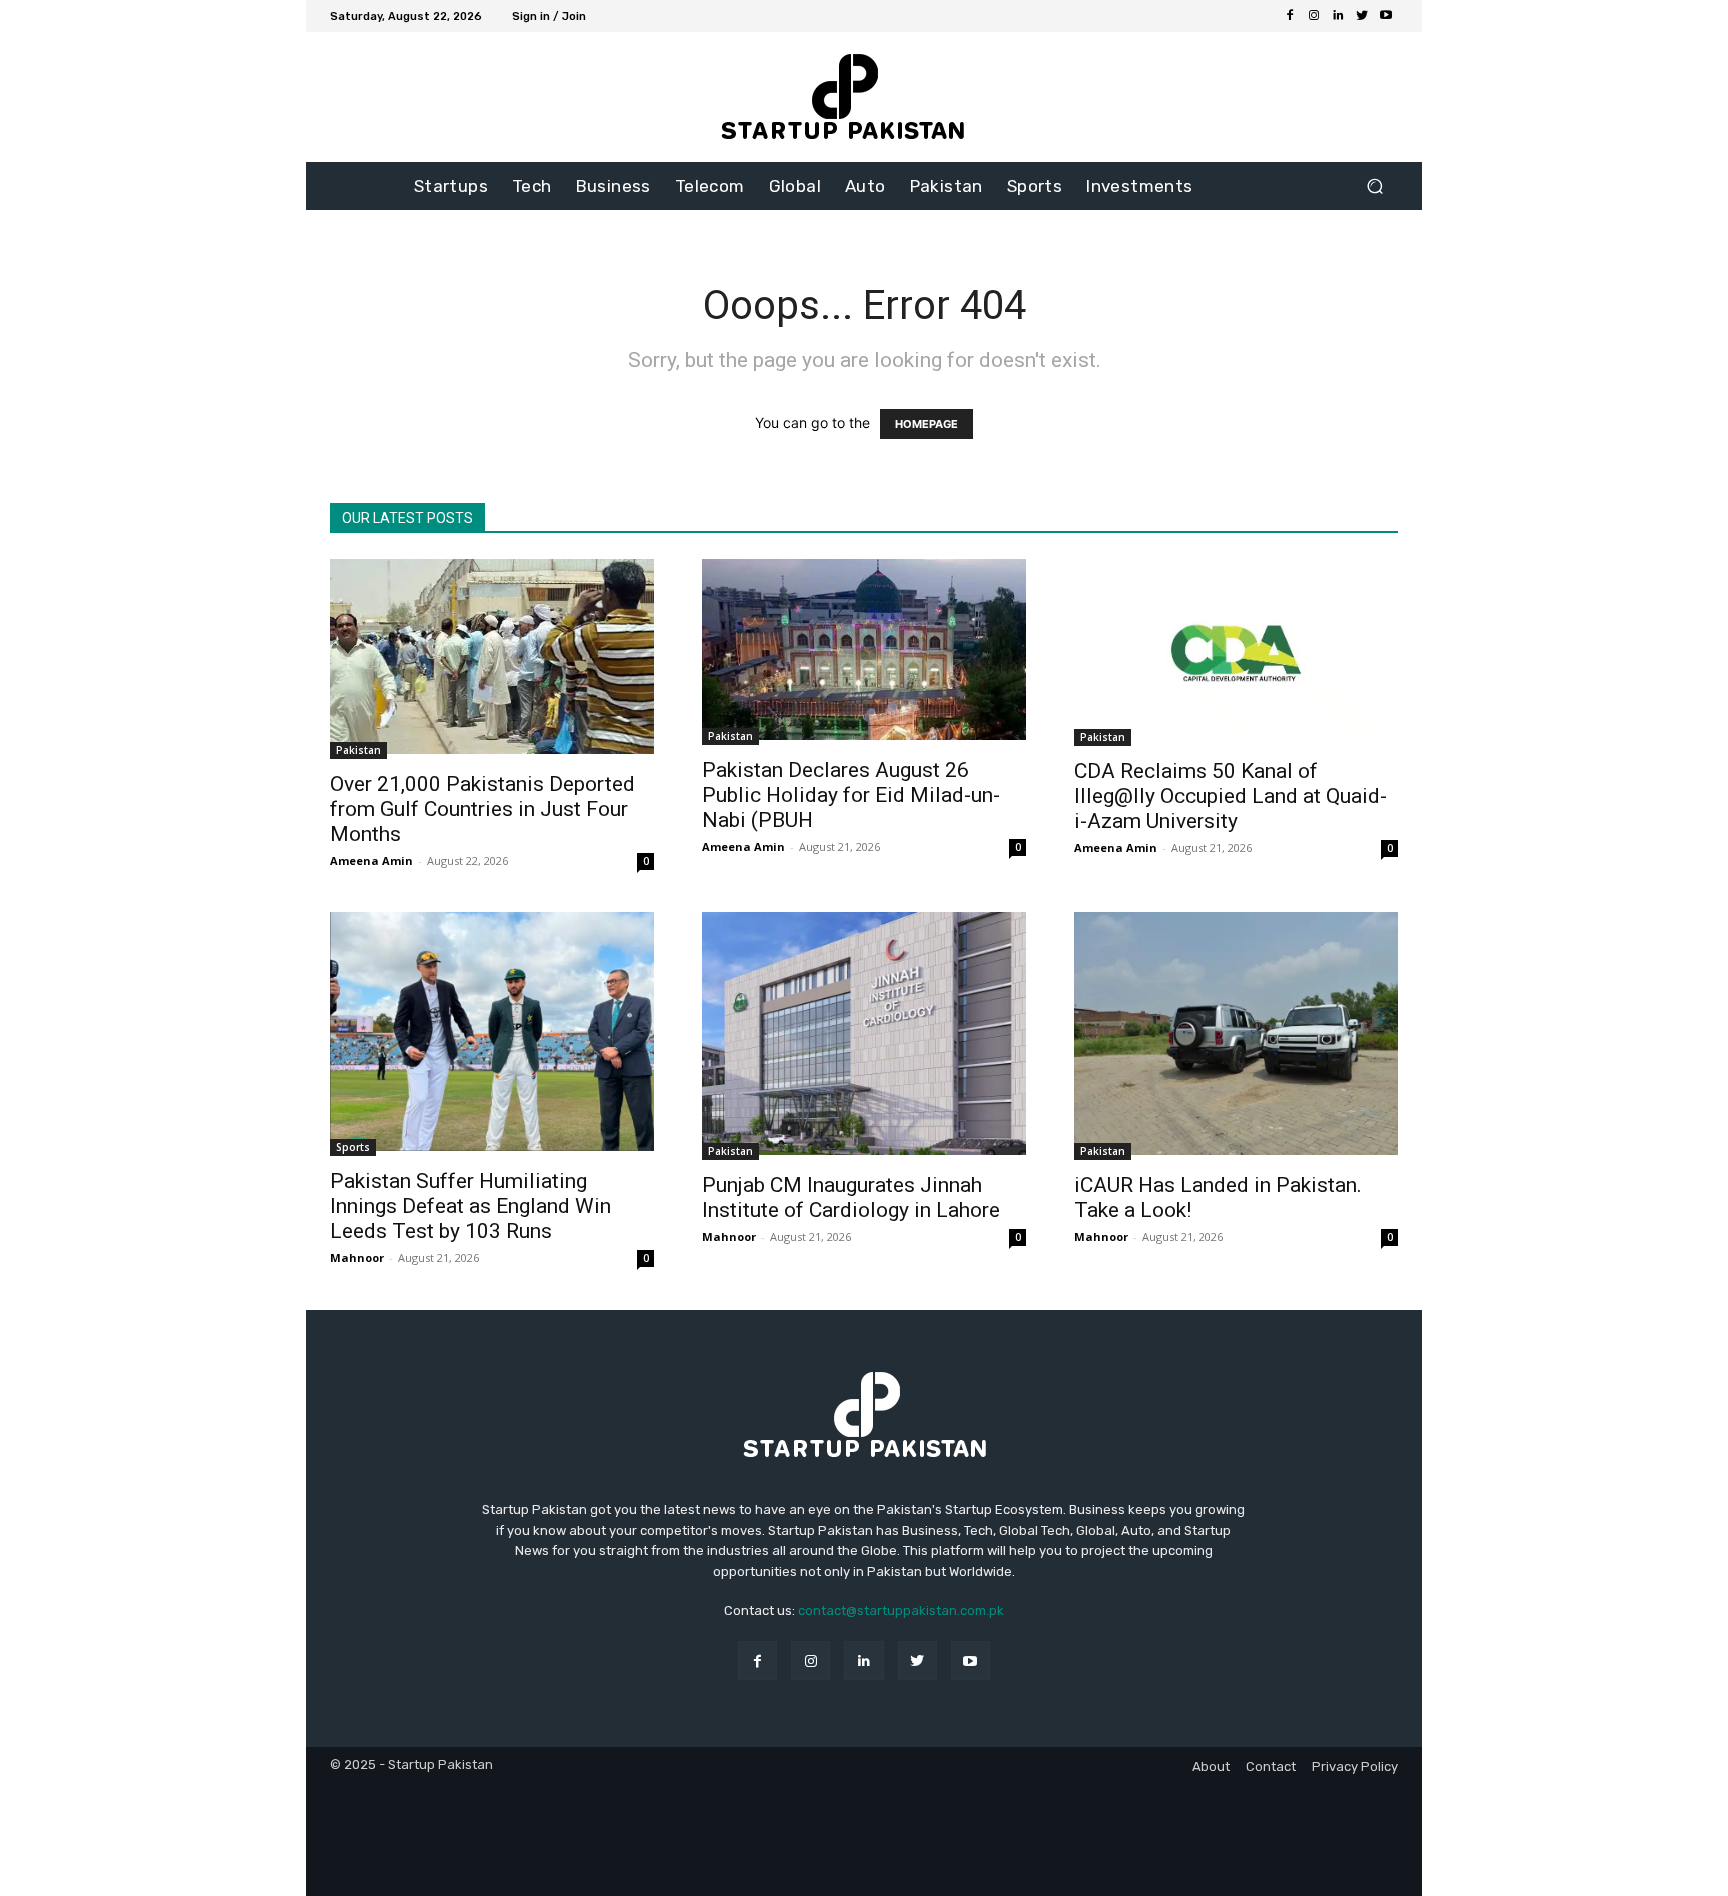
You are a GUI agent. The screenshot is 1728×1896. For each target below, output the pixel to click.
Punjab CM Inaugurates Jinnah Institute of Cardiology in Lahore (851, 1197)
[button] (1374, 186)
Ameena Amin (371, 860)
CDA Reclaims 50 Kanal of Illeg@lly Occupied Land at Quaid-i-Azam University (1230, 796)
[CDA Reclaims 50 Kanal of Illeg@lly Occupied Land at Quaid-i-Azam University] (1236, 652)
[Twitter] (1362, 16)
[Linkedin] (1338, 16)
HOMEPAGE (926, 424)
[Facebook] (1290, 16)
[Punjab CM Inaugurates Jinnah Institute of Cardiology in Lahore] (864, 1036)
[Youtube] (1386, 16)
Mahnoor (357, 1257)
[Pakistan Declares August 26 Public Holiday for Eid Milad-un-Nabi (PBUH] (864, 652)
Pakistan (358, 750)
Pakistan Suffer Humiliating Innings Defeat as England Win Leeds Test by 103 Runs (470, 1206)
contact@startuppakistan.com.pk (901, 1610)
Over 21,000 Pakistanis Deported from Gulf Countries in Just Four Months (482, 809)
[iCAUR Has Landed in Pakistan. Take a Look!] (1236, 1036)
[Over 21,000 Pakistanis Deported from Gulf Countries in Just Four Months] (492, 659)
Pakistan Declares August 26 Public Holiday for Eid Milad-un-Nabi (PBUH (851, 795)
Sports (353, 1147)
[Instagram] (1314, 16)
